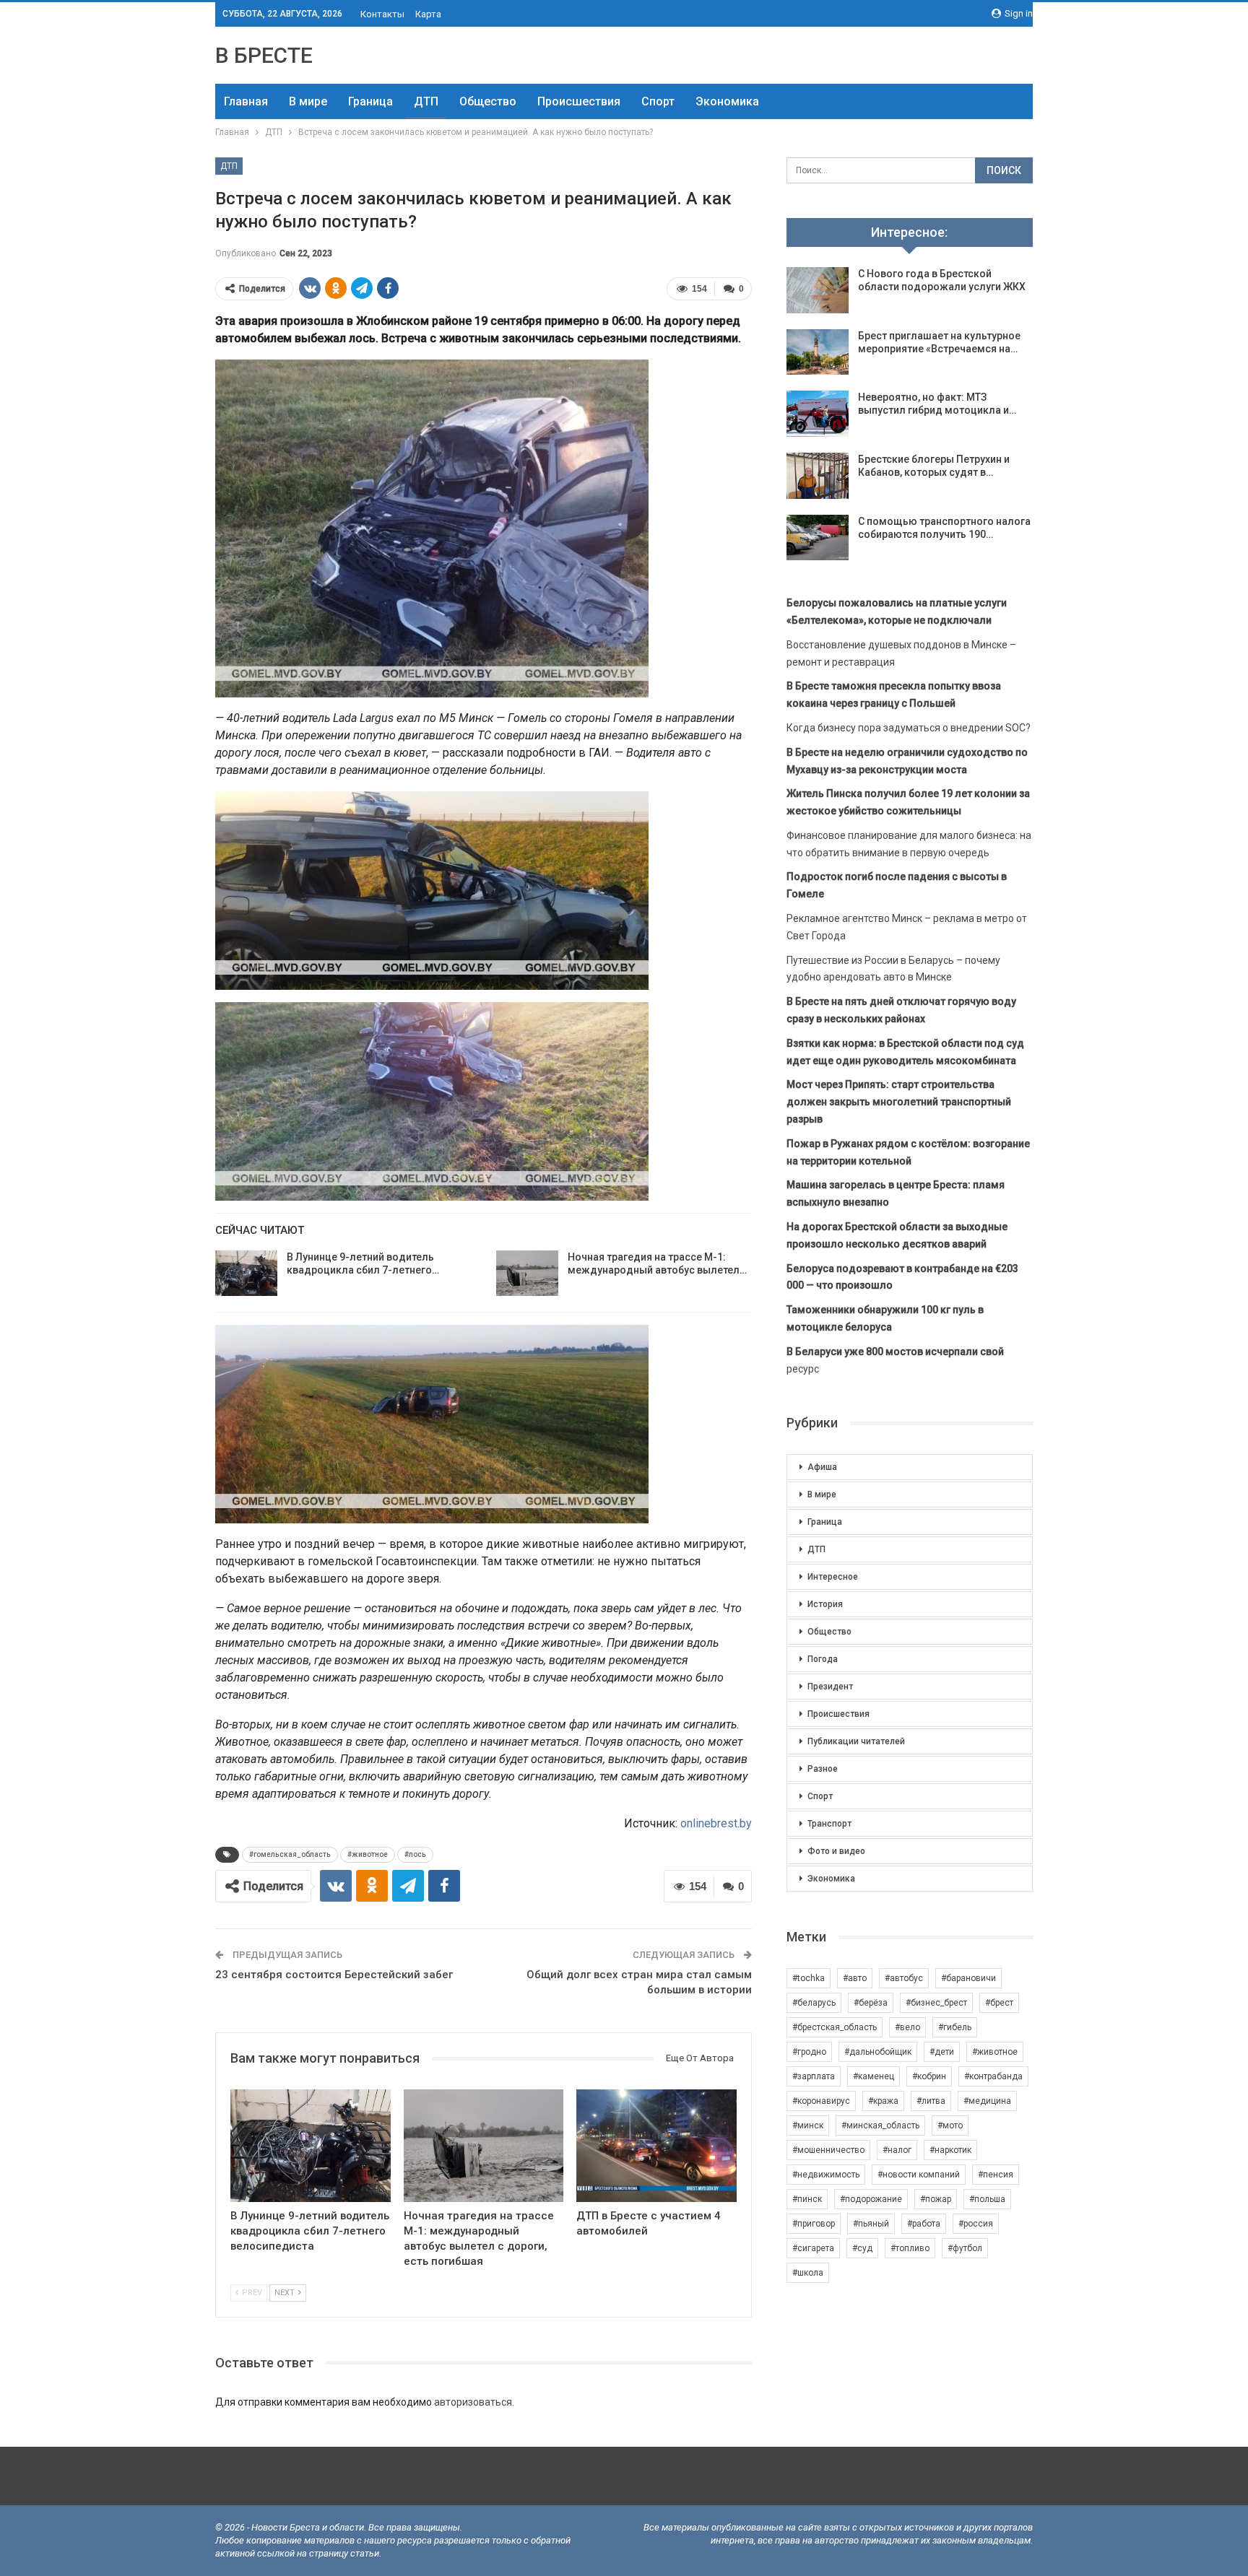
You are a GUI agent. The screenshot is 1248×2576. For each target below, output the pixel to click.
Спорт (658, 101)
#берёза (871, 2003)
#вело (907, 2027)
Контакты (382, 14)
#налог (897, 2150)
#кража (883, 2101)
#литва (931, 2101)
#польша (987, 2199)
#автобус (904, 1978)
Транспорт (829, 1824)
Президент (830, 1687)
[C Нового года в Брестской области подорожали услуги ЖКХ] (818, 290)
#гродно (809, 2052)
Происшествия (579, 101)
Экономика (727, 101)
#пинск (807, 2199)
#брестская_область (835, 2027)
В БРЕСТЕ (264, 55)
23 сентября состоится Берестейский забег (334, 1975)
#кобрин (929, 2076)
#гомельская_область (290, 1854)
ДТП (426, 101)
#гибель (955, 2027)
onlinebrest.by (716, 1823)
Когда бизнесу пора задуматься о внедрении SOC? (909, 728)
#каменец (874, 2076)
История (825, 1604)
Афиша (822, 1467)
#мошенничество (828, 2150)
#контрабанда (993, 2076)
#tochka (809, 1978)
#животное (368, 1854)
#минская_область (880, 2125)
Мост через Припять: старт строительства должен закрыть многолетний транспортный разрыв (899, 1102)
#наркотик (950, 2150)
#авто (855, 1978)
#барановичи (968, 1978)
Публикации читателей (856, 1741)
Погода (823, 1659)
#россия (976, 2224)
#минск (808, 2125)
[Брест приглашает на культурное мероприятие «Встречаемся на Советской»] (818, 352)
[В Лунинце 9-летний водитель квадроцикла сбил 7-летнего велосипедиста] (246, 1274)
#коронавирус (821, 2101)
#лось (415, 1854)
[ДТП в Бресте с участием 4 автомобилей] (656, 2145)
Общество (488, 101)
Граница (370, 101)
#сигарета (813, 2248)
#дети (942, 2052)
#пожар (936, 2199)
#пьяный (871, 2224)
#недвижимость (826, 2175)
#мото (950, 2125)
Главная (246, 101)
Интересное (833, 1577)
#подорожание (871, 2199)
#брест (999, 2003)
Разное (823, 1769)
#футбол (965, 2248)
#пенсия (996, 2175)
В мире (308, 101)
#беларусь (814, 2003)
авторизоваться (473, 2402)
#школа (808, 2273)
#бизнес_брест (936, 2003)
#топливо (910, 2248)
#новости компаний (919, 2175)
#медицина (987, 2101)
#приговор (814, 2224)
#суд (862, 2248)
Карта (428, 14)
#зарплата (814, 2076)
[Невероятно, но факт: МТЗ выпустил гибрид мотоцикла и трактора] (818, 414)
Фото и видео (836, 1851)
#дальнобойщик (878, 2052)
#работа (924, 2224)
